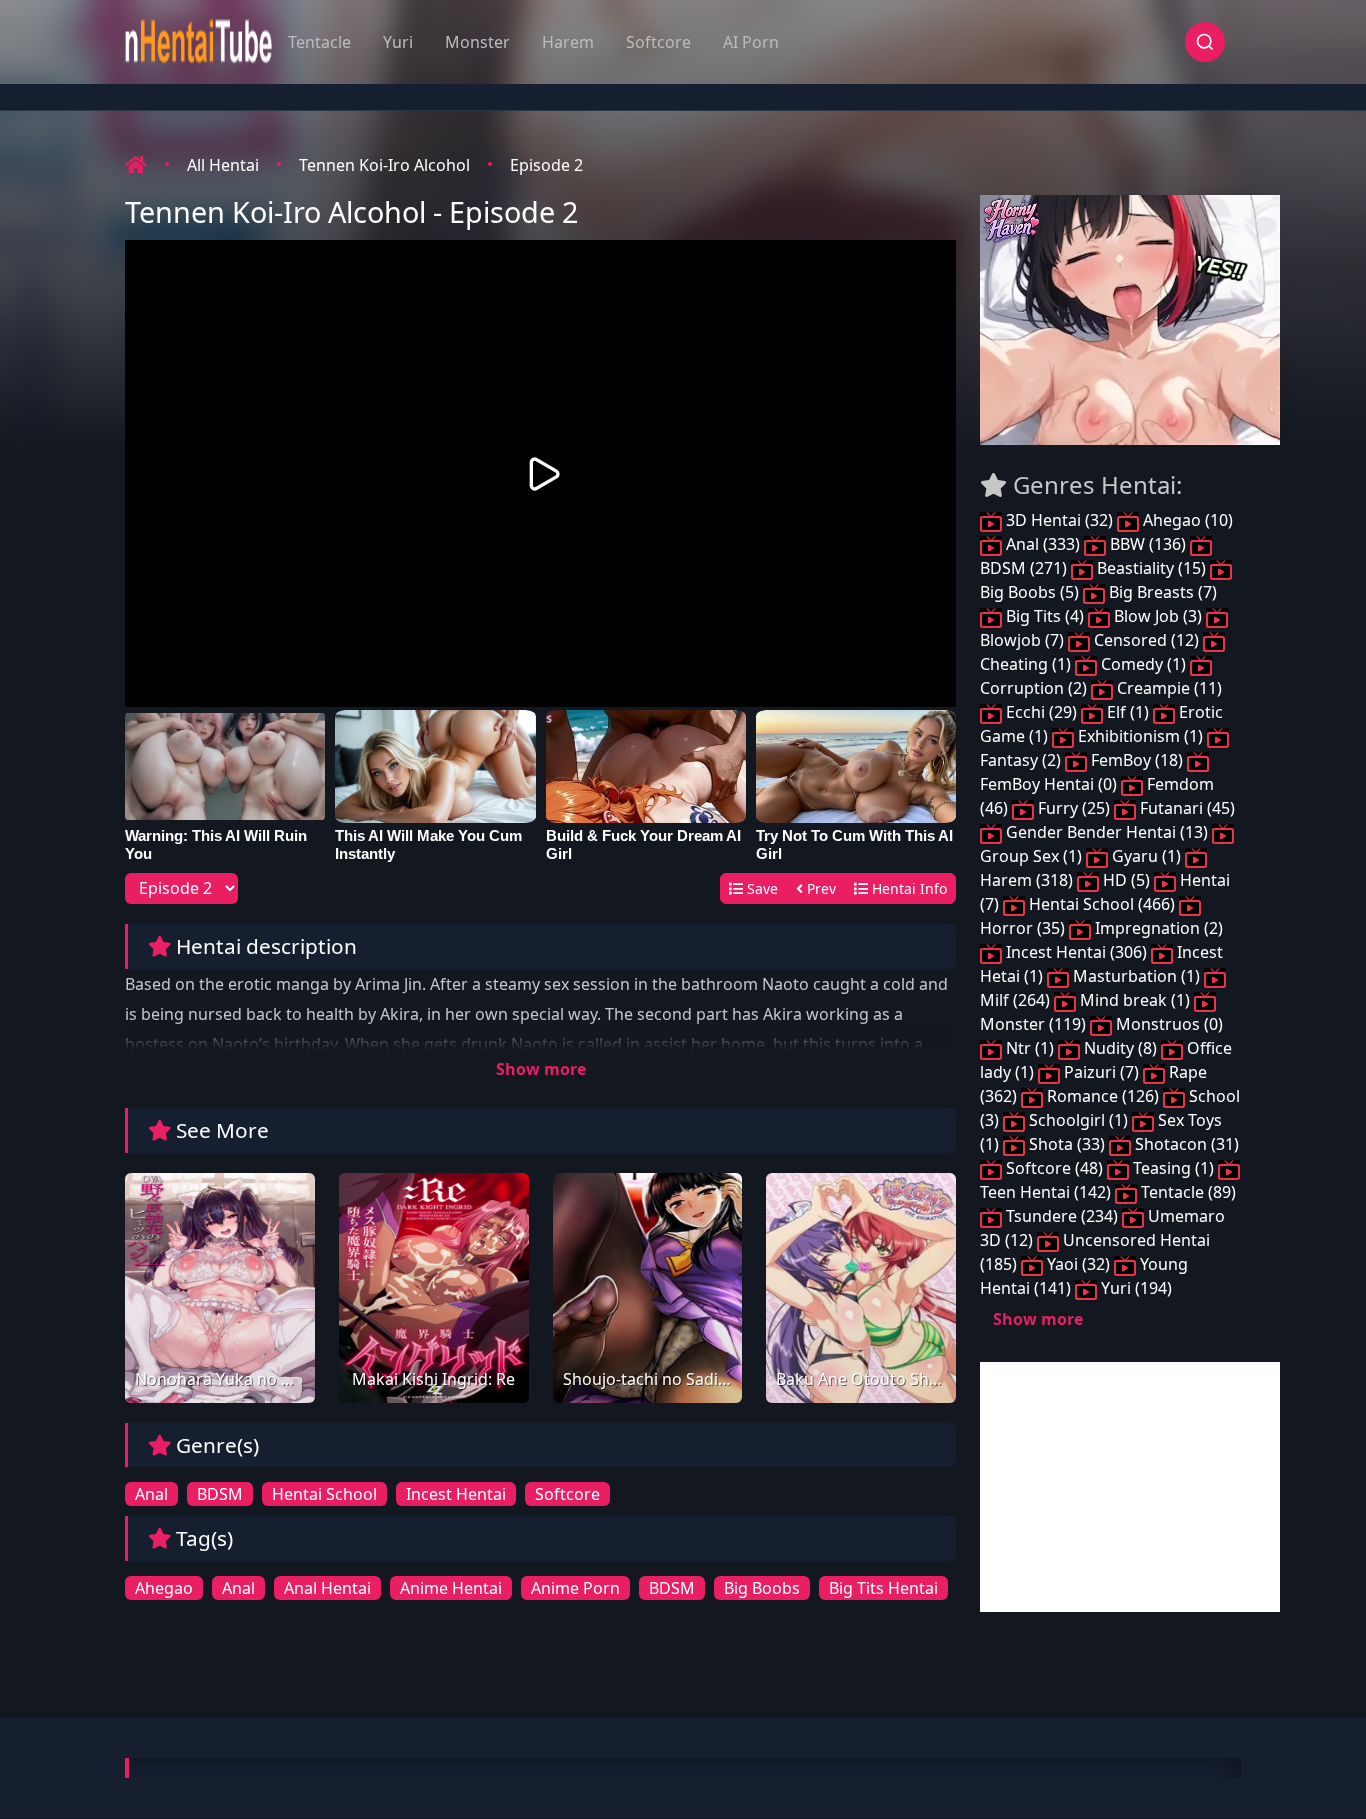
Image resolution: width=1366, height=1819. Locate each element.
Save (760, 888)
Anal (151, 1494)
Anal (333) (1043, 544)
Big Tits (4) (1045, 616)
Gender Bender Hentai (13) (1107, 832)
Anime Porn (575, 1588)
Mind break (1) (1135, 1000)
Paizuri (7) (1101, 1072)
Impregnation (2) (1157, 928)
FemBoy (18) (1137, 760)
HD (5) (1126, 880)
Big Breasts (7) (1161, 592)
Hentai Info (907, 888)
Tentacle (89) (1186, 1192)
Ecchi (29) (1041, 712)
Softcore (658, 42)
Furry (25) (1074, 808)
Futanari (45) (1185, 808)
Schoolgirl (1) (1078, 1120)
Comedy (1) (1143, 664)
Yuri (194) (1134, 1288)
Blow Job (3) (1158, 616)
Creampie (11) (1167, 688)
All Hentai (223, 165)
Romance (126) (1103, 1096)
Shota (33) (1067, 1144)
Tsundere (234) (1062, 1216)
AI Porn (751, 42)
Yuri (398, 42)
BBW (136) (1148, 544)
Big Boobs (762, 1588)
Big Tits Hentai (883, 1588)
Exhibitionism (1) (1140, 736)
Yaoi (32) (1078, 1264)
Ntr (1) (1030, 1048)
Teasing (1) (1173, 1168)
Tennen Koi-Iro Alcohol (384, 165)
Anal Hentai (327, 1588)
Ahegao (164, 1588)
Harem (568, 42)
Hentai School (324, 1494)
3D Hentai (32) (1059, 520)
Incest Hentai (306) (1076, 952)
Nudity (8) (1120, 1048)
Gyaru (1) (1146, 856)
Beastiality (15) (1151, 568)
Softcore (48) (1054, 1168)
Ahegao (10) (1186, 520)
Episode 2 (546, 165)
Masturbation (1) (1136, 976)
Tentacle (319, 42)
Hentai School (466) (1102, 904)
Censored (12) (1146, 640)
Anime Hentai (451, 1588)
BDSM (220, 1494)
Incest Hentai (456, 1494)
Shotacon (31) (1185, 1144)
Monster (477, 42)
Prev (819, 888)
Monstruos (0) (1167, 1024)
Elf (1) (1128, 712)
